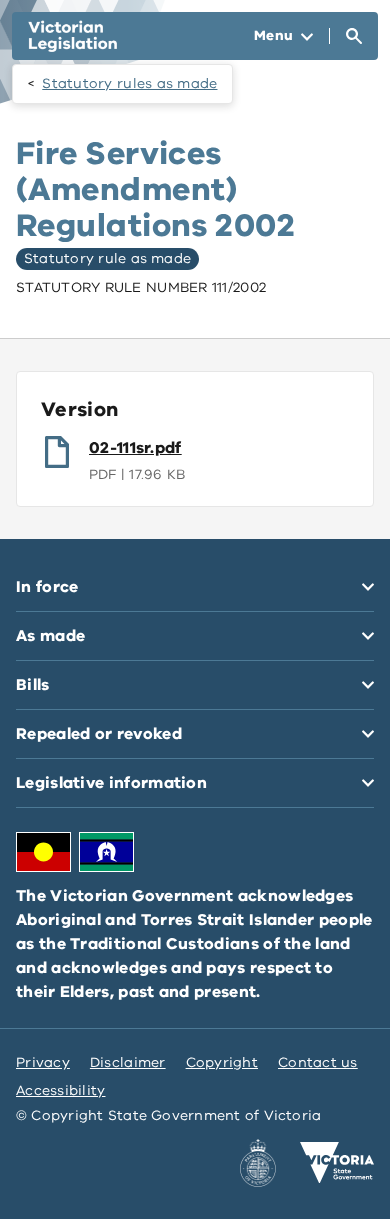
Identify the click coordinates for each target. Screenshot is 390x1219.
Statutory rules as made (129, 83)
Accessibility (61, 1090)
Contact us (318, 1062)
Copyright (222, 1062)
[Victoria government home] (337, 1163)
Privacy (43, 1062)
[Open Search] (354, 36)
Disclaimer (128, 1062)
